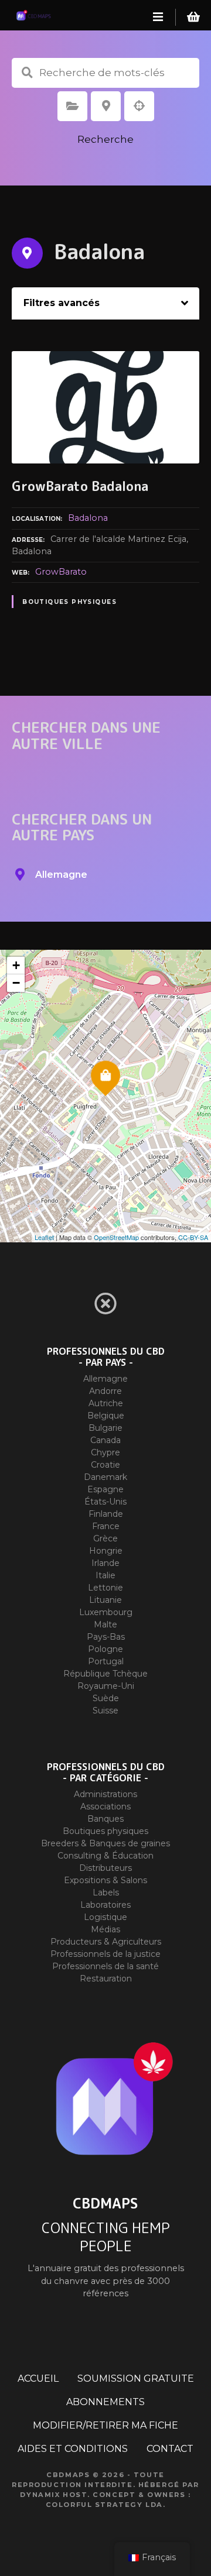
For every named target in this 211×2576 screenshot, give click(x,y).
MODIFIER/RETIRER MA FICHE (105, 2425)
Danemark (105, 1477)
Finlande (106, 1514)
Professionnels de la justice (105, 1954)
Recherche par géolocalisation (139, 106)
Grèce (105, 1538)
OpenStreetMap (116, 1237)
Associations (105, 1806)
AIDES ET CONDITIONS (73, 2449)
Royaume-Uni (106, 1686)
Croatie (105, 1465)
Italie (105, 1575)
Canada (105, 1440)
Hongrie (106, 1551)
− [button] (16, 983)
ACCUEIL (38, 2378)
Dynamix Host (54, 2495)
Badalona (88, 518)
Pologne (105, 1649)
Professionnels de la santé (105, 1966)
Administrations (105, 1794)
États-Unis (105, 1502)
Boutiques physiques (69, 602)
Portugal (106, 1661)
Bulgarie (105, 1428)
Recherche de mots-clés (27, 73)
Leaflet (44, 1237)
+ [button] (16, 965)
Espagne (105, 1489)
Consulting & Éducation (105, 1856)
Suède (106, 1698)
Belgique (106, 1416)
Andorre (105, 1391)
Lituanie (105, 1600)
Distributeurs (105, 1868)
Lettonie (105, 1588)
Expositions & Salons (105, 1880)
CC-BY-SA (193, 1237)
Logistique (105, 1917)
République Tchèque (105, 1674)
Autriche (106, 1403)
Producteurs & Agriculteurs (106, 1942)
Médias (105, 1929)
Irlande (105, 1563)
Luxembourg (106, 1612)
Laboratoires (105, 1905)
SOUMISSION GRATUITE (136, 2378)
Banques (105, 1819)
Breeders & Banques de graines (105, 1843)
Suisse (105, 1711)
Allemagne (105, 1379)
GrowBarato (61, 572)
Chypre (105, 1452)
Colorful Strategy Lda (104, 2505)
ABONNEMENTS (105, 2402)
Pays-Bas (106, 1637)
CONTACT (170, 2449)
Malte (105, 1624)
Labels (106, 1892)
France (106, 1526)
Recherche (105, 139)
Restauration (106, 1979)
